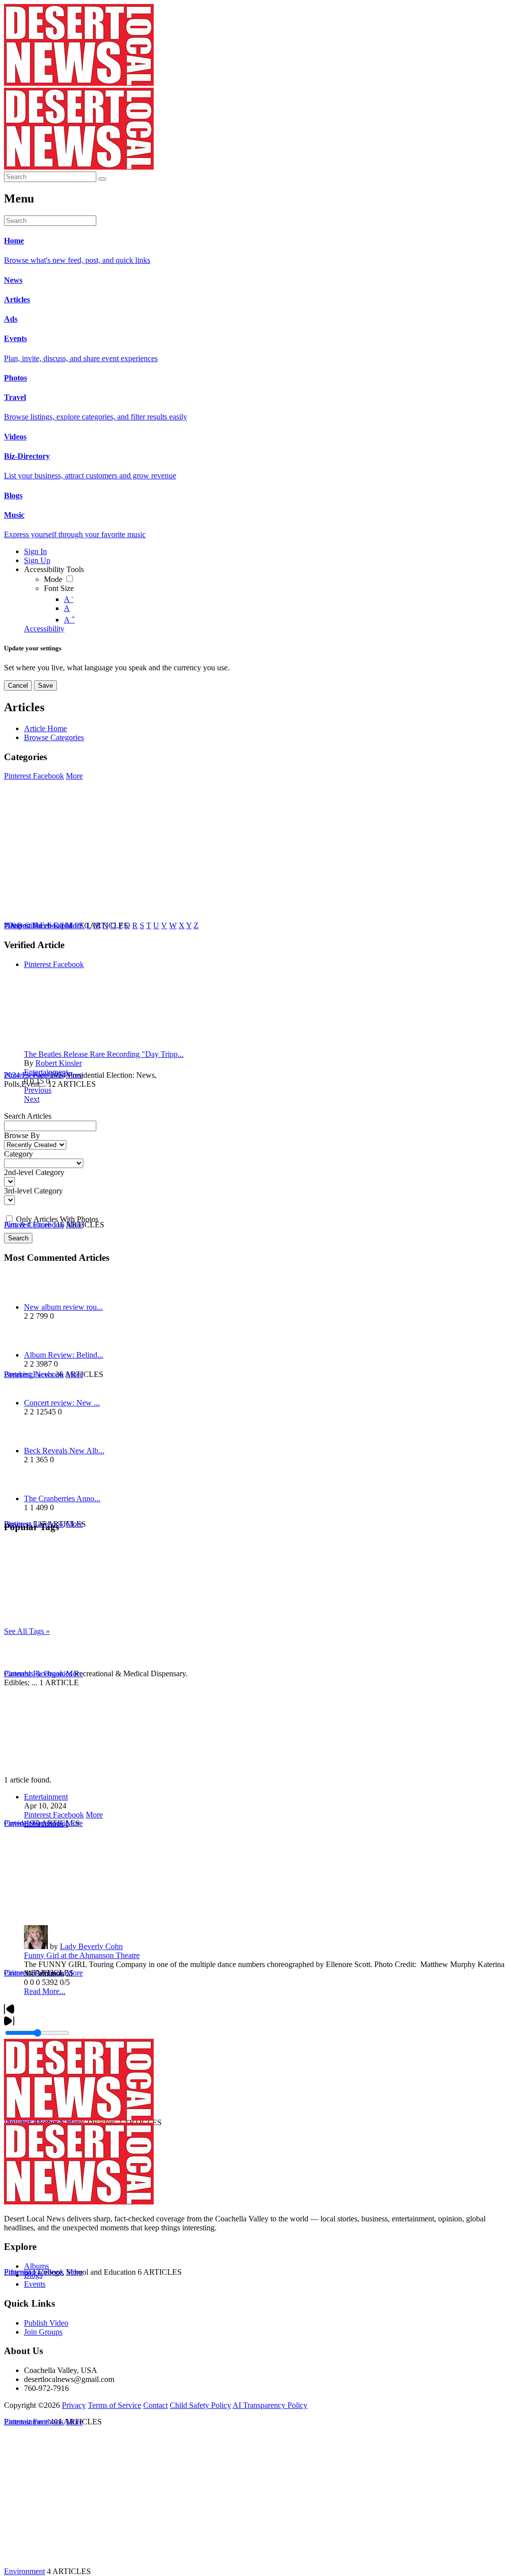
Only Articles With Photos (57, 1219)
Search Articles (28, 1116)
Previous (38, 1090)
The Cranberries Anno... (62, 1498)
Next (32, 1099)
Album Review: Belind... (64, 1355)
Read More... (45, 1991)
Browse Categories (54, 737)
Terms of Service (115, 2405)
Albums (36, 2266)
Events (35, 2284)
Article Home (45, 728)
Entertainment (46, 1072)
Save (45, 686)
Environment (24, 2571)
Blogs (33, 2275)
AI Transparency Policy (270, 2405)
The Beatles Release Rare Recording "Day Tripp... (104, 1054)
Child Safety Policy (200, 2405)
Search (18, 1238)
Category (18, 1154)
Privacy (74, 2405)
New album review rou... (63, 1307)
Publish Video (46, 2323)
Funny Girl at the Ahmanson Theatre (82, 1955)
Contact (155, 2405)
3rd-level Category (33, 1191)
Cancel (18, 686)
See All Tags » (27, 1631)
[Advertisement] (255, 1706)
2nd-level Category (34, 1172)
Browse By (22, 1135)
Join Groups (43, 2332)
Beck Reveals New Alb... (64, 1451)
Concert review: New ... (62, 1403)
